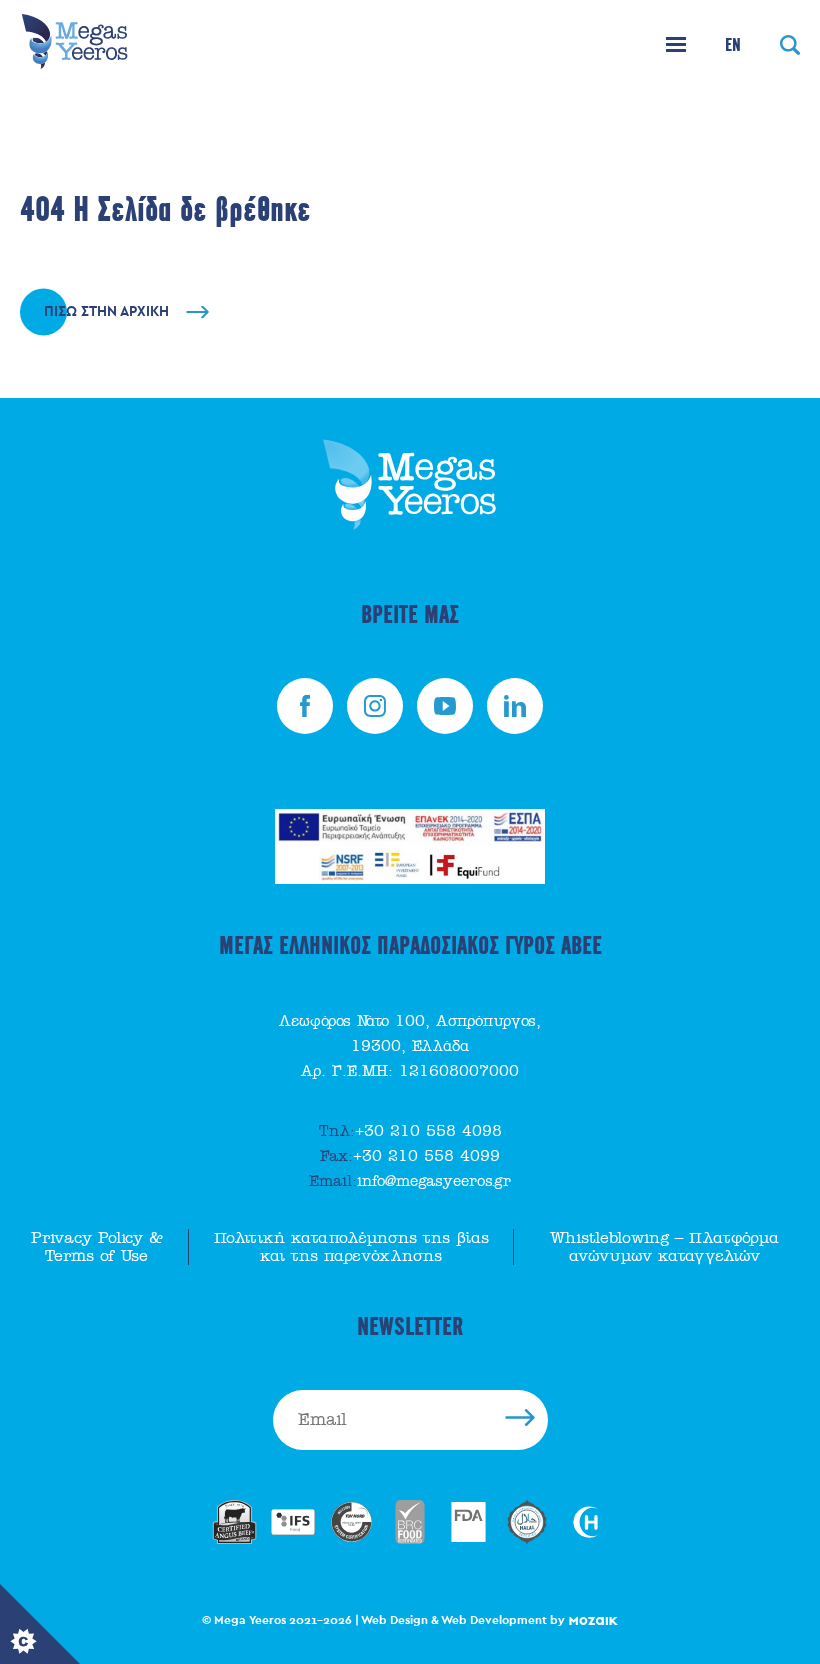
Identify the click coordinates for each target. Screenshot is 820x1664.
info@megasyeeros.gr (410, 1181)
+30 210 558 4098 (410, 1131)
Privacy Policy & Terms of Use (97, 1247)
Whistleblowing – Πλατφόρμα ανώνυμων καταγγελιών (664, 1247)
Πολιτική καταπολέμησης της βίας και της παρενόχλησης (351, 1247)
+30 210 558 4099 (410, 1156)
